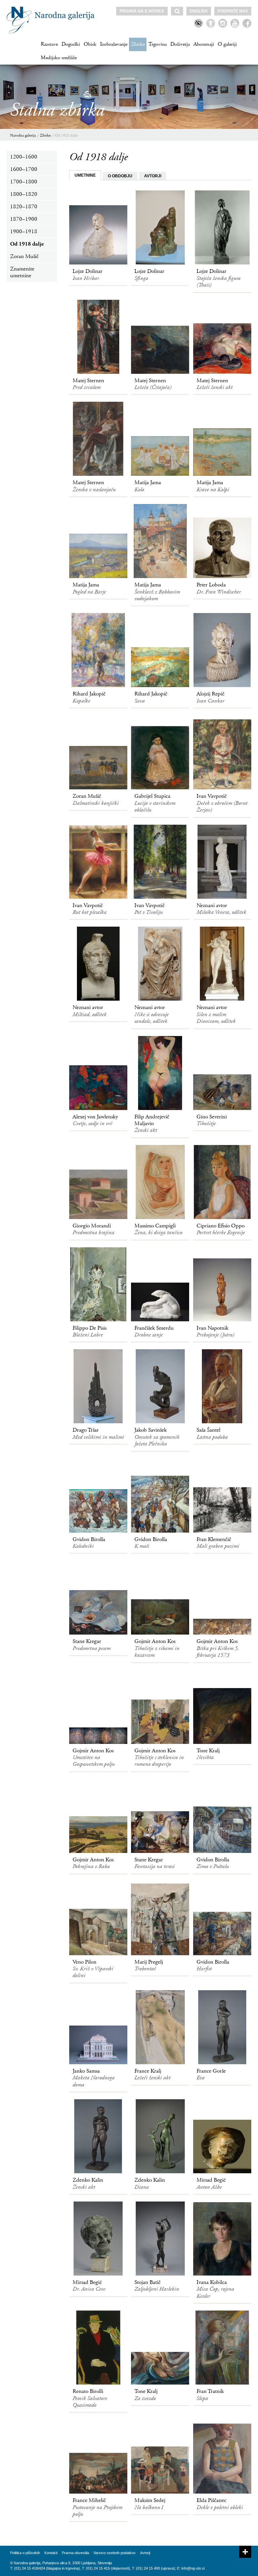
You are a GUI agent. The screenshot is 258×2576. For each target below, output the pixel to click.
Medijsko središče (59, 58)
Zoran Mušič (24, 256)
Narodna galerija (23, 135)
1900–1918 (24, 231)
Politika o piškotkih (25, 2553)
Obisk (90, 44)
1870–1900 (24, 219)
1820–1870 (24, 207)
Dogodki (71, 44)
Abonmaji (204, 44)
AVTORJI (153, 176)
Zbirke (138, 44)
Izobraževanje (114, 44)
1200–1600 (24, 157)
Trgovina (158, 44)
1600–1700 (24, 169)
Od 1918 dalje (66, 135)
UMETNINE (85, 175)
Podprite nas (233, 11)
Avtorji (145, 2553)
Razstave (49, 44)
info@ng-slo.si (193, 2568)
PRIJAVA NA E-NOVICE (142, 11)
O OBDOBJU (120, 176)
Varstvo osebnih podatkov (115, 2553)
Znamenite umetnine (22, 272)
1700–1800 (24, 182)
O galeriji (227, 44)
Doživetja (180, 44)
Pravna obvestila (75, 2553)
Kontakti (51, 2553)
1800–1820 (24, 194)
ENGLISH (199, 11)
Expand (245, 2552)
